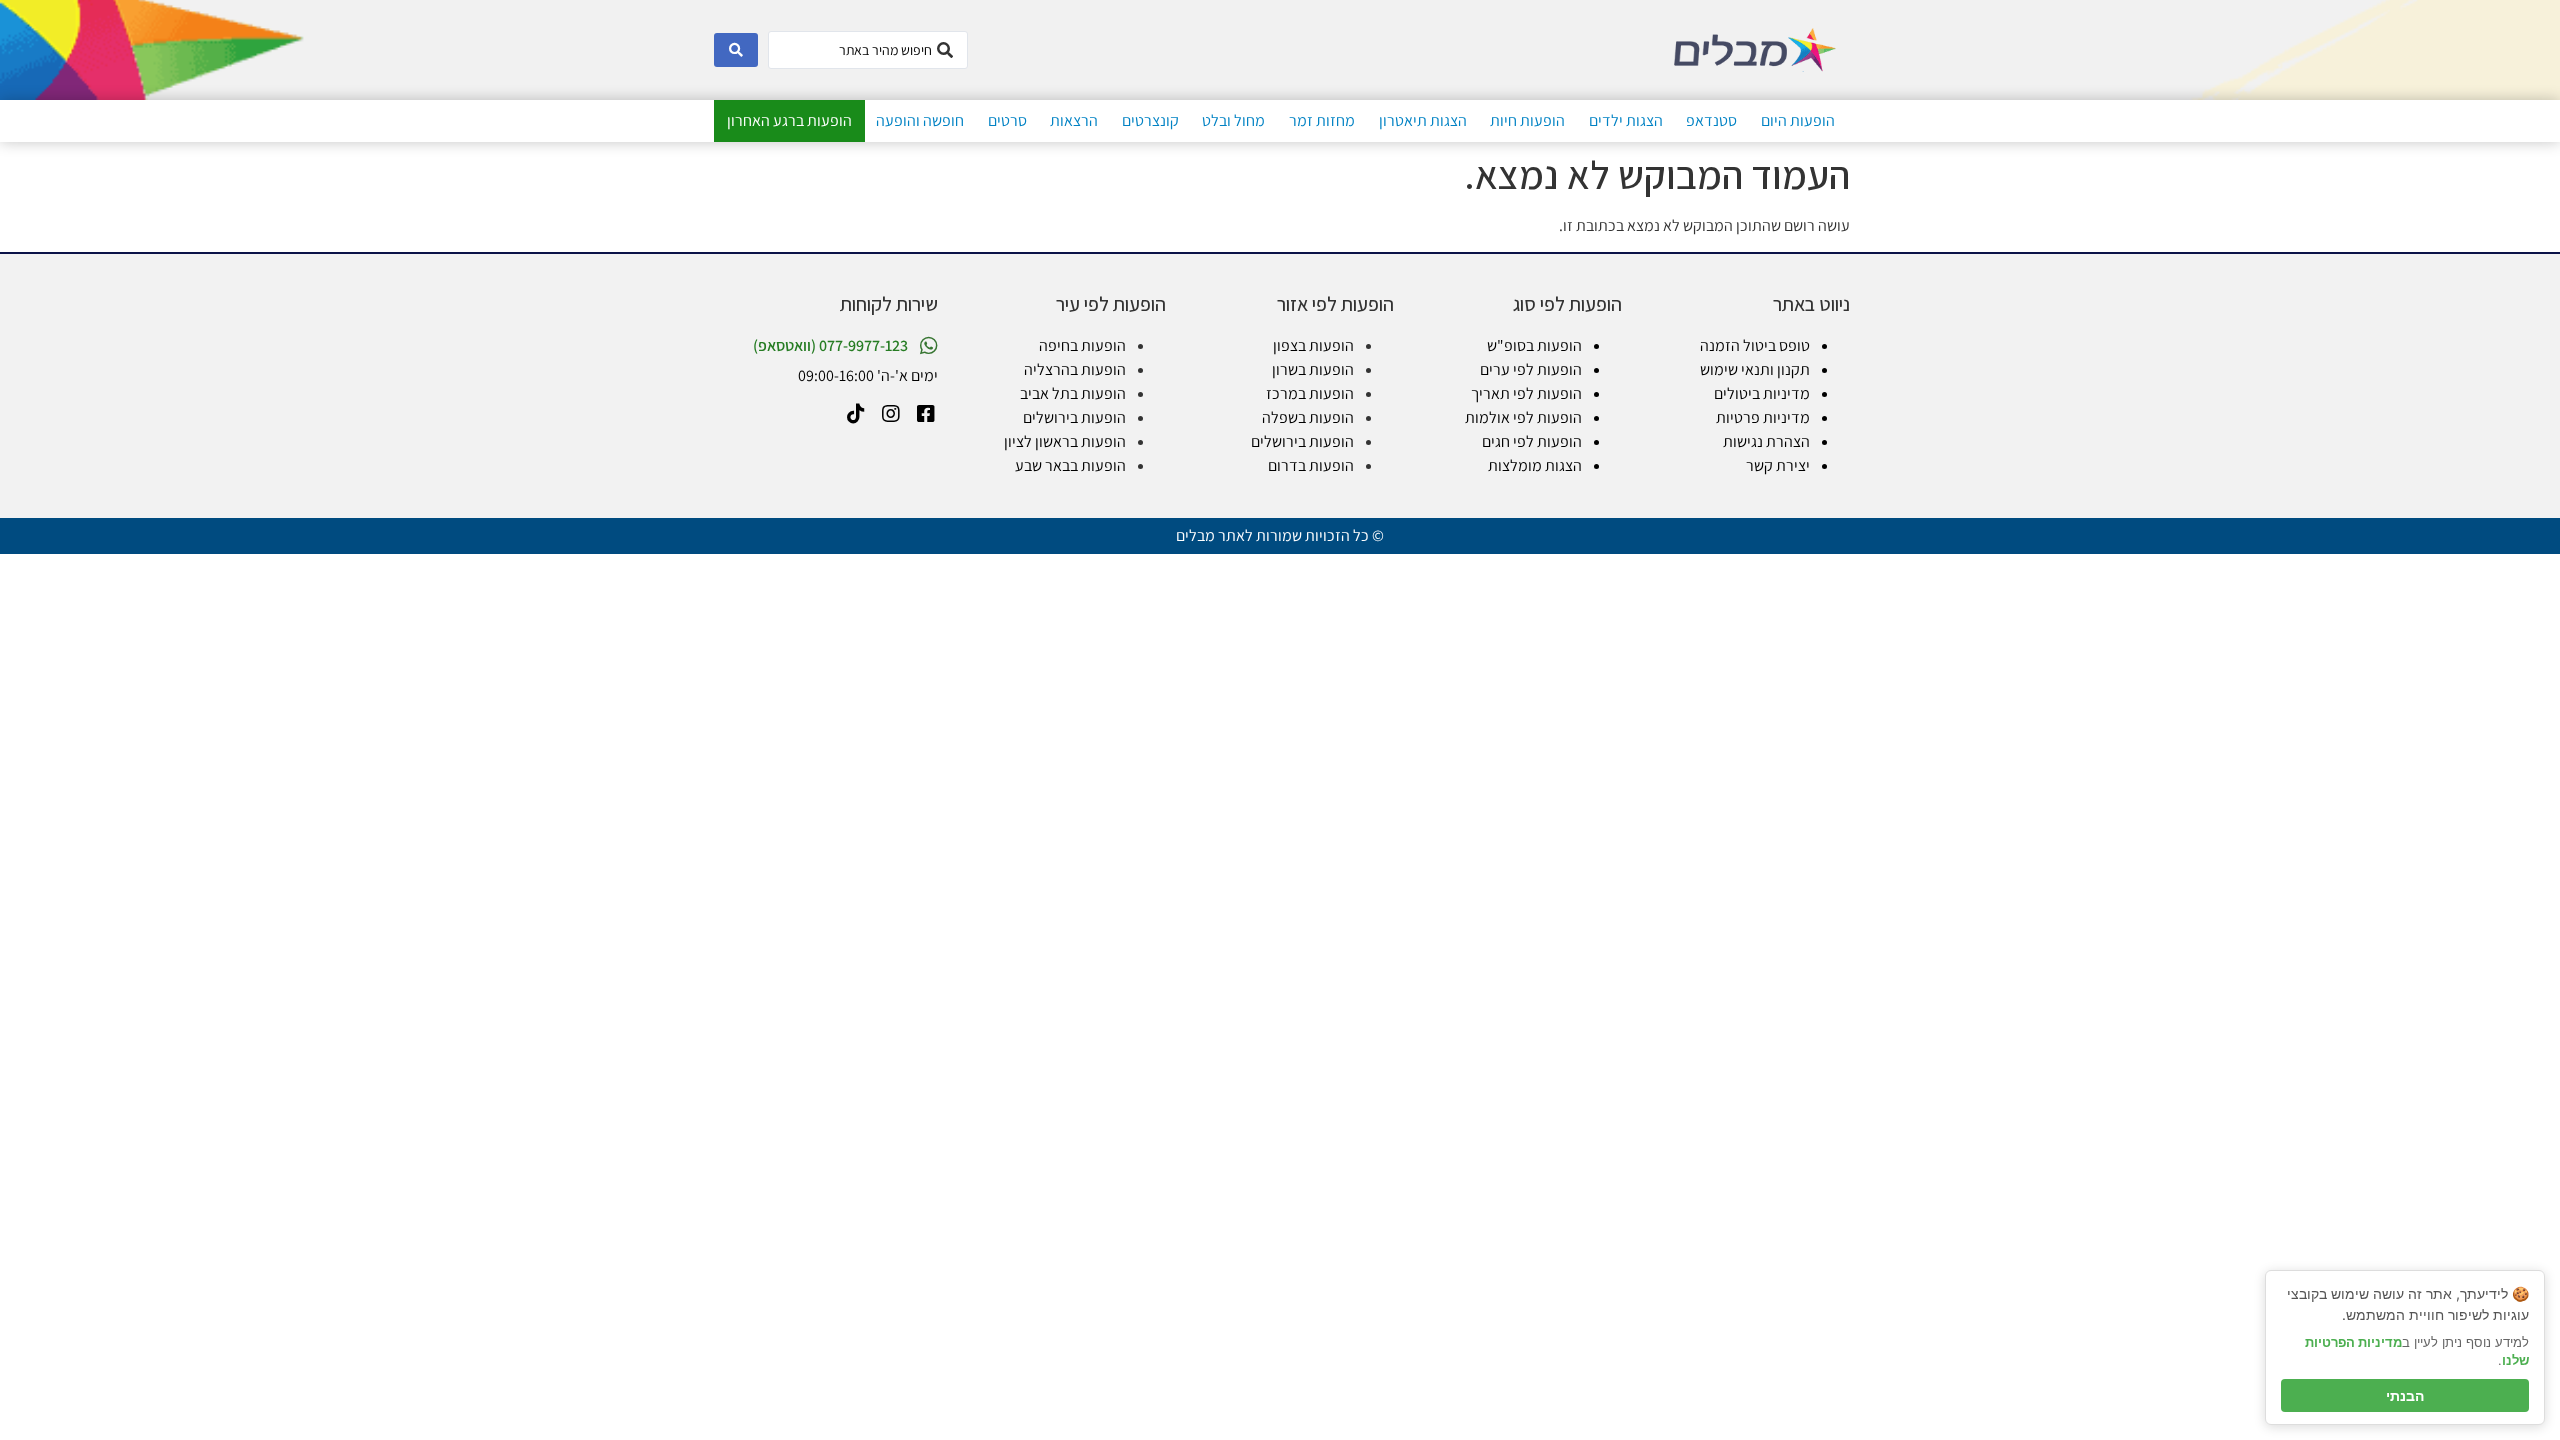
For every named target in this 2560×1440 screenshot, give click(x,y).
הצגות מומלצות (1535, 465)
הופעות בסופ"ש (1534, 345)
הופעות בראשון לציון (1065, 441)
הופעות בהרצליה (1075, 369)
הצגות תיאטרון (1423, 120)
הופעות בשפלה (1308, 417)
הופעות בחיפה (1082, 345)
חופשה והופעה (920, 120)
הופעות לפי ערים (1531, 369)
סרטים (1007, 120)
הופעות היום (1798, 120)
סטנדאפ (1711, 120)
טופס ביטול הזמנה (1755, 345)
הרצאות (1074, 120)
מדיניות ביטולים (1762, 393)
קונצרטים (1150, 120)
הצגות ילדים (1626, 120)
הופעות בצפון (1313, 345)
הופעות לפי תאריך (1526, 393)
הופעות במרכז (1310, 393)
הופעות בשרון (1313, 369)
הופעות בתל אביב (1073, 393)
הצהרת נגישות (1766, 441)
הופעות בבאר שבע (1070, 465)
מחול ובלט (1233, 120)
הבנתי (2405, 1395)
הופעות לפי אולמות (1523, 417)
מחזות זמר (1322, 120)
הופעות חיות (1527, 120)
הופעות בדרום (1311, 465)
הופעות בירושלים (1302, 441)
